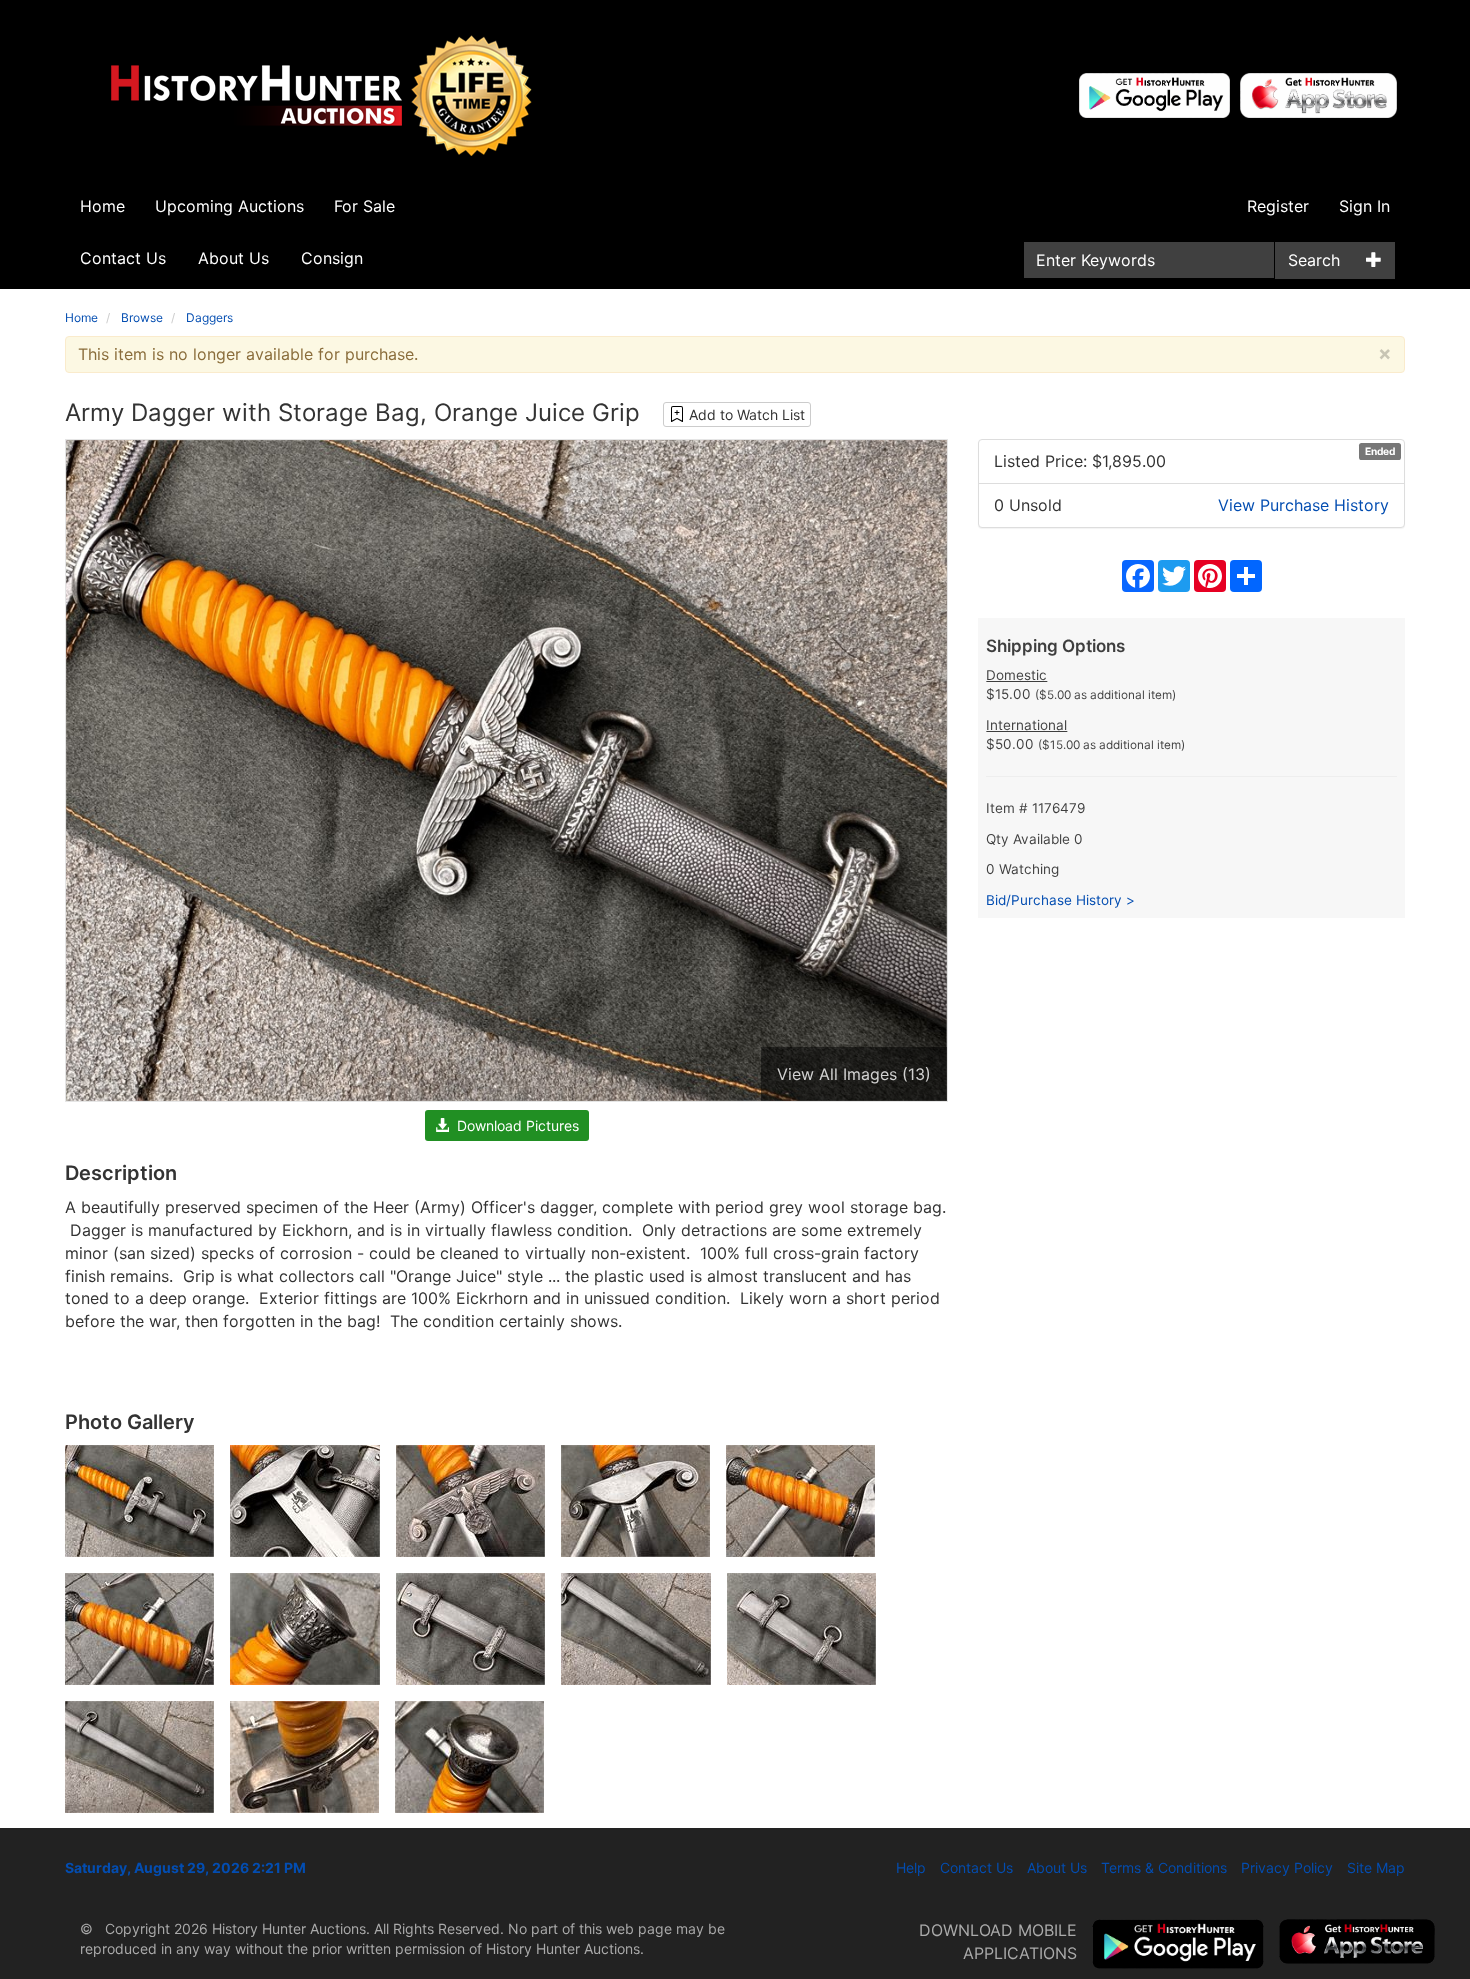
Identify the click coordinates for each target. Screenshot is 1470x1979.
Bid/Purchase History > (1060, 900)
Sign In (1364, 206)
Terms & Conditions (1164, 1867)
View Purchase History (1303, 505)
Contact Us (123, 258)
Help (911, 1867)
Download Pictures (514, 1125)
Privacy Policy (1287, 1867)
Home (102, 206)
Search (1314, 260)
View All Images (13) (854, 1074)
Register (1278, 206)
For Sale (364, 206)
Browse (142, 317)
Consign (332, 258)
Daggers (209, 317)
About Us (233, 258)
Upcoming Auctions (229, 206)
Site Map (1376, 1867)
